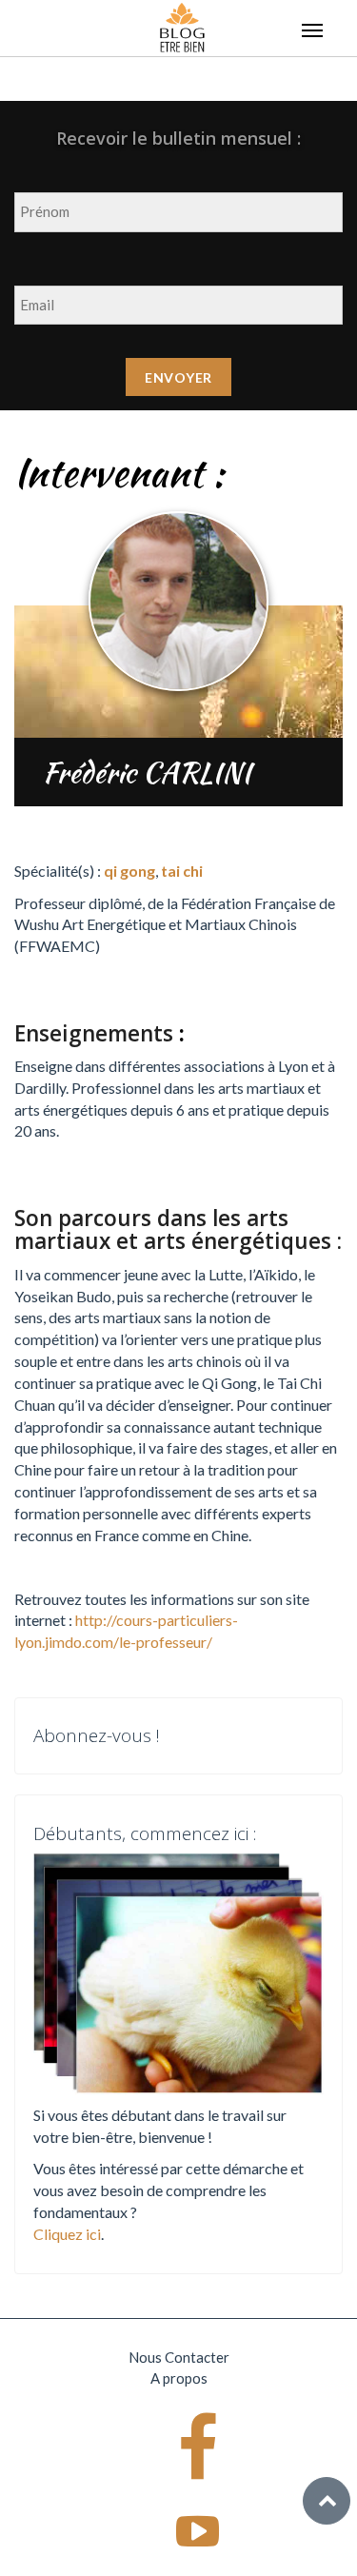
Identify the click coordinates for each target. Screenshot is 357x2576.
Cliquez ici (67, 2234)
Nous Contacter (179, 2357)
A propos (179, 2378)
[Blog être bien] (182, 26)
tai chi (182, 871)
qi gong (129, 871)
